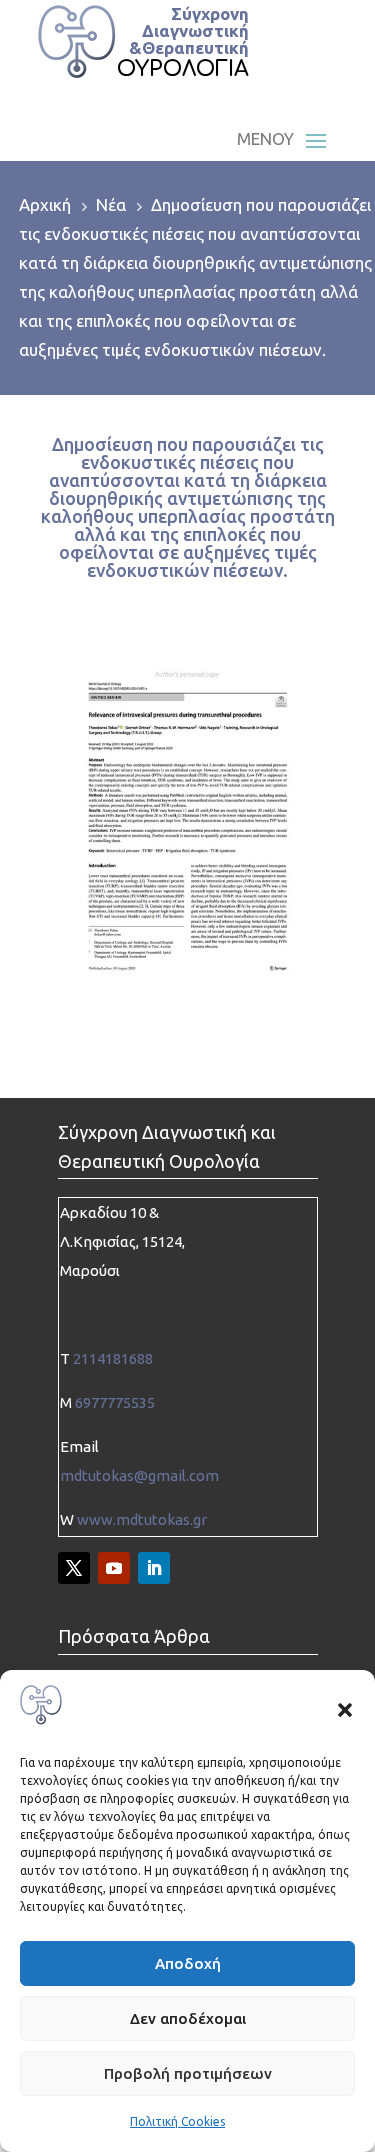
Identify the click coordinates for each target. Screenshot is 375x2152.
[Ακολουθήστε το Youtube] (114, 1568)
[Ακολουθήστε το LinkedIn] (154, 1568)
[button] (345, 1710)
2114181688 (113, 1358)
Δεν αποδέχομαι (188, 2018)
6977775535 (115, 1402)
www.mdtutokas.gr (142, 1519)
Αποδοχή (188, 1963)
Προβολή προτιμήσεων (188, 2073)
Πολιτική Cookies (177, 2121)
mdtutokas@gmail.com (139, 1475)
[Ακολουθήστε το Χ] (74, 1568)
